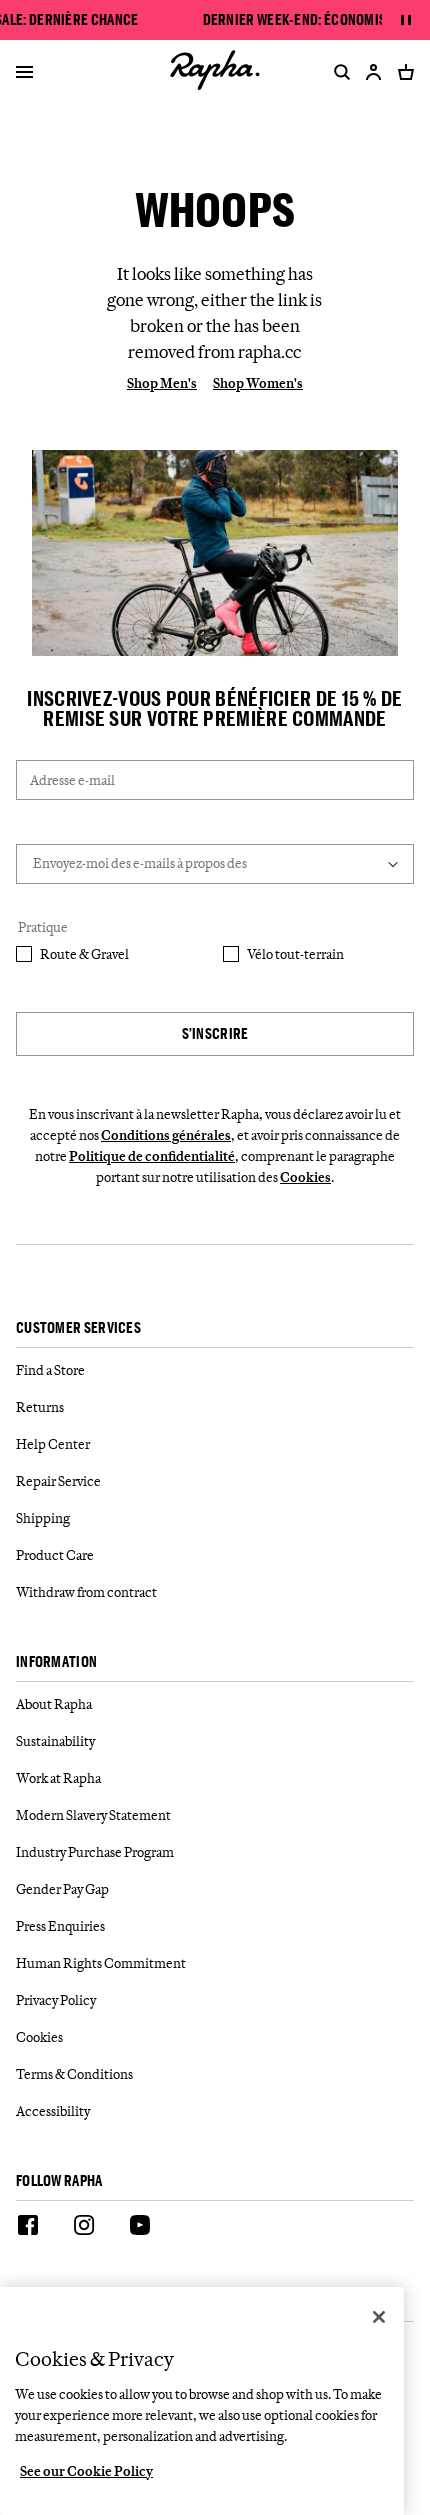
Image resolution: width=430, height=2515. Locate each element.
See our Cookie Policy (86, 2471)
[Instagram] (84, 2228)
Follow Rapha (59, 2181)
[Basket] (402, 72)
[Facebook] (28, 2228)
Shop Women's (258, 383)
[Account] (374, 72)
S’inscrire (215, 1033)
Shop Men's (162, 383)
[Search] (338, 72)
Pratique (43, 927)
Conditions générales (166, 1135)
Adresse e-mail (72, 780)
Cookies (305, 1177)
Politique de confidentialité (152, 1156)
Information (56, 1662)
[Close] (379, 2317)
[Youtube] (140, 2228)
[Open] (24, 74)
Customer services (78, 1328)
